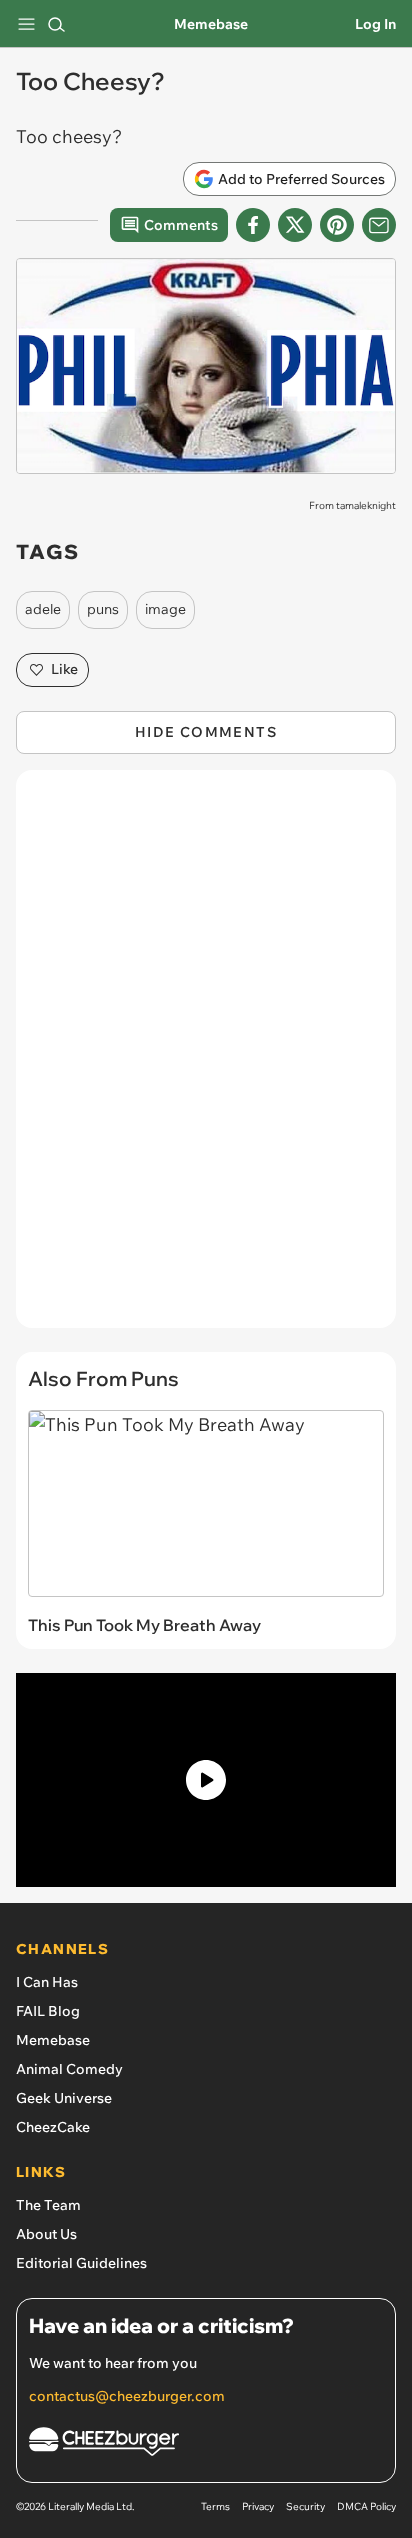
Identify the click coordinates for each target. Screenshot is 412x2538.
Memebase (211, 24)
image (165, 609)
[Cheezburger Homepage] (206, 2444)
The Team (48, 2205)
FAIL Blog (48, 2011)
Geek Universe (64, 2098)
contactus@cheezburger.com (127, 2396)
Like (64, 669)
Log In (375, 24)
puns (103, 609)
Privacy (258, 2506)
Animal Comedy (69, 2069)
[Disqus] (206, 1059)
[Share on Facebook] (253, 225)
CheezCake (53, 2127)
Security (305, 2506)
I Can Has (47, 1982)
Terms (215, 2506)
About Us (46, 2234)
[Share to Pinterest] (337, 225)
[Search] (56, 24)
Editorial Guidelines (81, 2263)
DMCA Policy (366, 2506)
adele (43, 609)
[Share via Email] (379, 225)
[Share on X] (295, 225)
